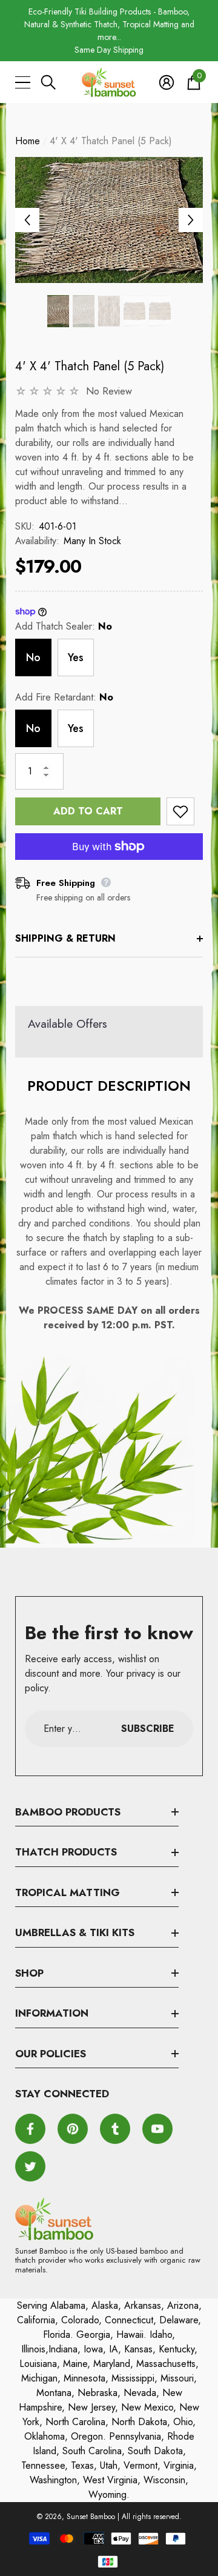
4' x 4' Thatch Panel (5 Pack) (90, 366)
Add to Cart (88, 811)
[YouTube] (157, 2129)
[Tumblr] (115, 2129)
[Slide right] (191, 220)
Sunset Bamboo (91, 2517)
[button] (48, 82)
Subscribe (148, 1729)
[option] (109, 31)
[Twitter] (30, 2166)
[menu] (23, 82)
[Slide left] (27, 220)
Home (28, 141)
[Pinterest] (73, 2129)
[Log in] (167, 82)
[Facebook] (30, 2129)
